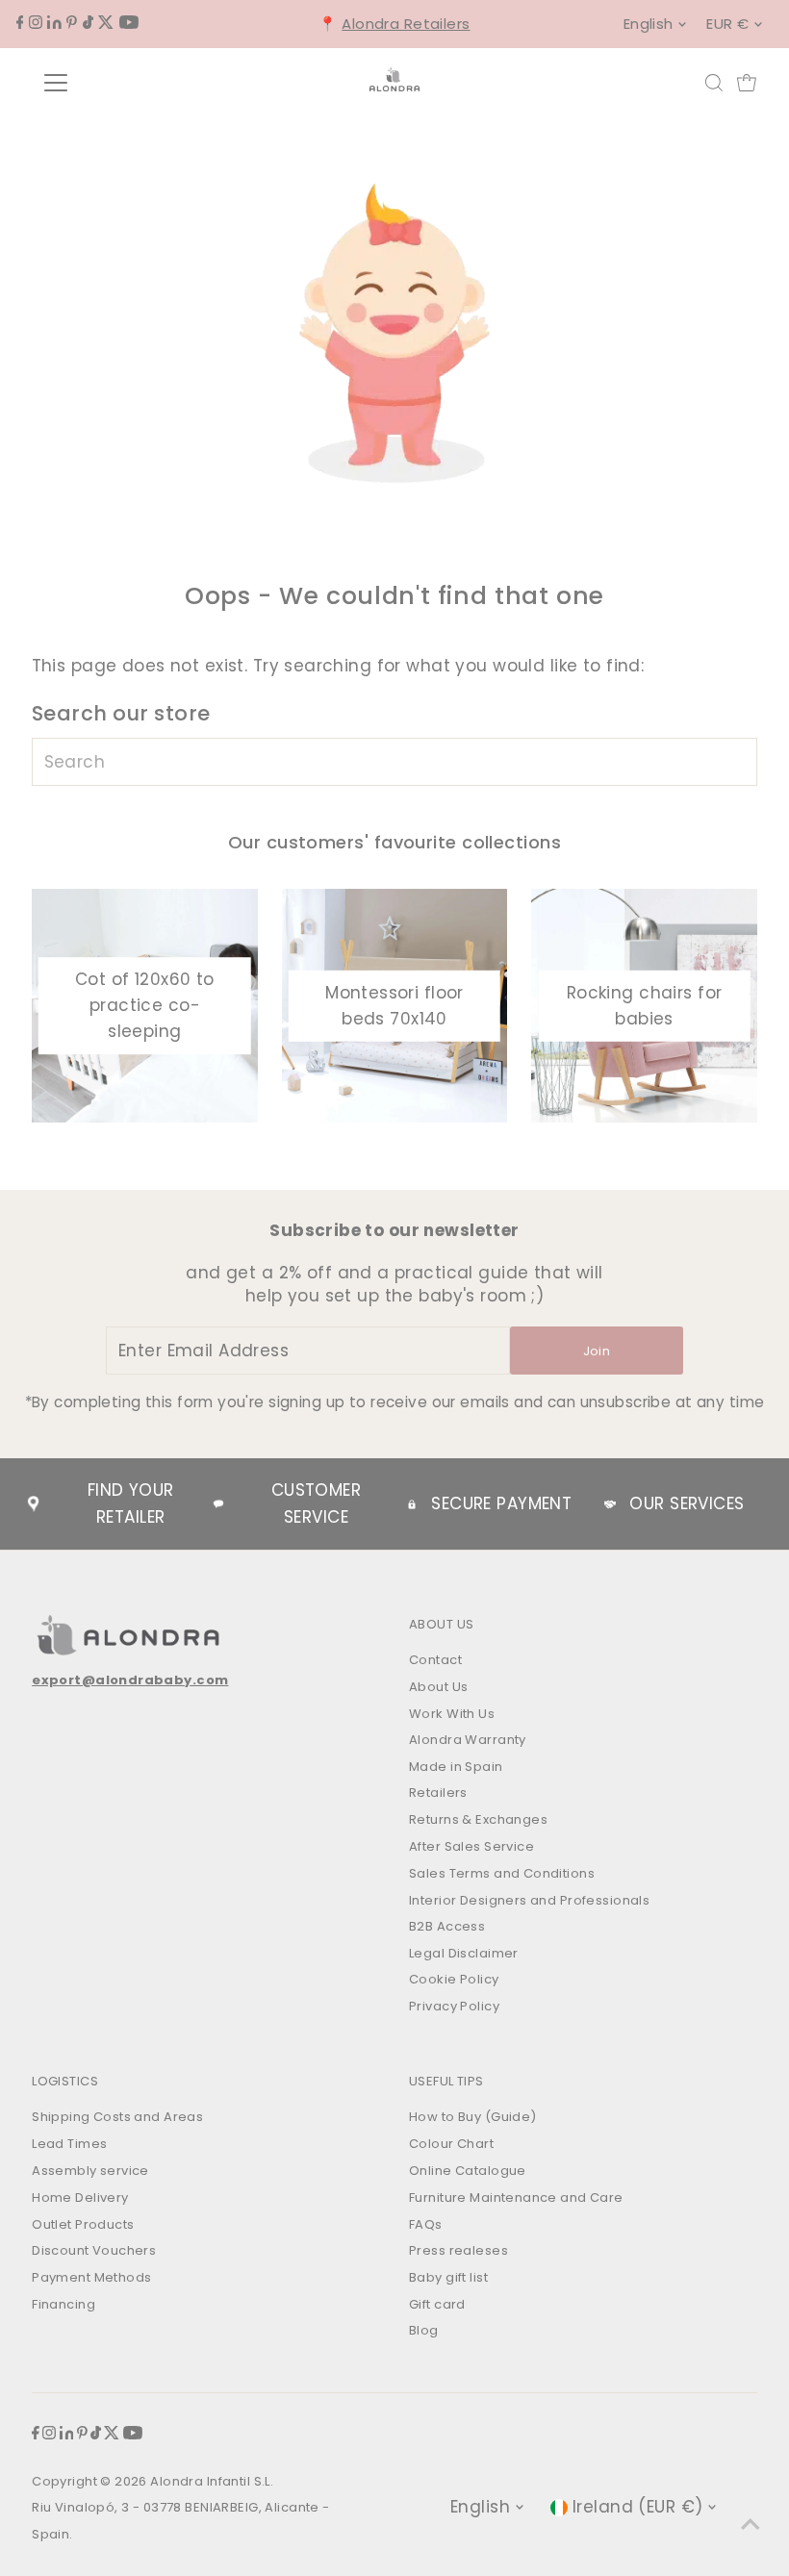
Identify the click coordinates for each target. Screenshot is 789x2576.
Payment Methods (91, 2277)
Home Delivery (80, 2197)
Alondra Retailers (406, 24)
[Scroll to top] (751, 2523)
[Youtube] (129, 23)
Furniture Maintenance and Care (516, 2197)
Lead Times (69, 2144)
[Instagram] (36, 23)
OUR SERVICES (687, 1503)
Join (597, 1351)
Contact (435, 1660)
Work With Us (452, 1714)
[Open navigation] (118, 83)
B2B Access (447, 1926)
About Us (438, 1687)
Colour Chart (451, 2144)
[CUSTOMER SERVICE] (218, 1504)
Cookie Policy (454, 1979)
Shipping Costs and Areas (117, 2117)
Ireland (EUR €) (637, 2507)
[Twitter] (106, 23)
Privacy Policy (454, 2006)
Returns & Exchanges (478, 1819)
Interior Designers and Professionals (529, 1900)
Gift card (437, 2304)
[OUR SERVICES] (610, 1504)
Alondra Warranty (468, 1740)
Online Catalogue (468, 2171)
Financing (64, 2304)
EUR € (727, 24)
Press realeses (458, 2250)
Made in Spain (456, 1767)
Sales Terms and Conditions (502, 1873)
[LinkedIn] (54, 23)
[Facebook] (20, 23)
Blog (424, 2330)
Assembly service (90, 2171)
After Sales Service (471, 1846)
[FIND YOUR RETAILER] (34, 1504)
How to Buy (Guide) (473, 2117)
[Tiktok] (88, 23)
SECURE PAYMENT (501, 1503)
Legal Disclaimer (464, 1953)
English (649, 24)
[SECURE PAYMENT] (412, 1504)
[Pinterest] (72, 23)
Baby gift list (448, 2277)
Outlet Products (83, 2224)
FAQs (426, 2224)
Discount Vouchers (94, 2250)
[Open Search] (714, 83)
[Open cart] (747, 83)
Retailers (438, 1793)
